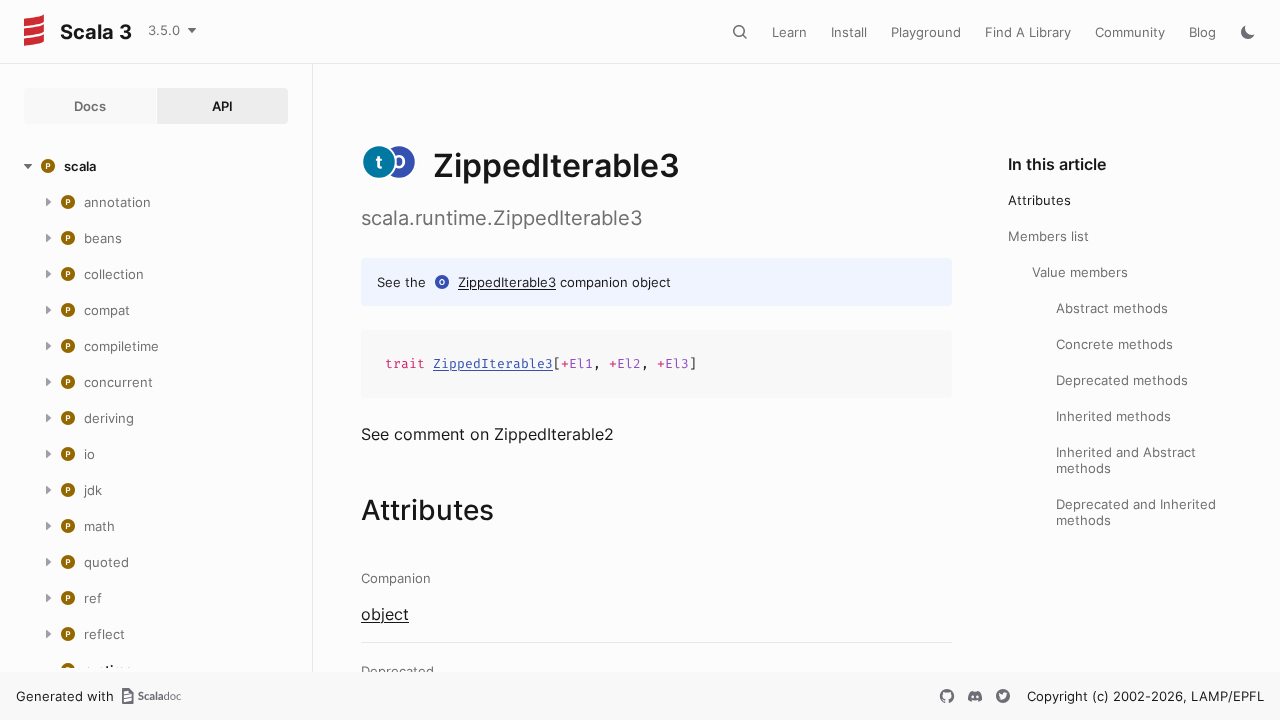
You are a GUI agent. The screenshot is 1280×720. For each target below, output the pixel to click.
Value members (1080, 272)
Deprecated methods (1122, 380)
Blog (1202, 32)
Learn (789, 32)
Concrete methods (1114, 344)
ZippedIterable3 (507, 282)
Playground (926, 32)
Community (1130, 32)
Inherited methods (1113, 416)
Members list (1048, 236)
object (385, 614)
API (222, 106)
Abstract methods (1112, 308)
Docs (90, 106)
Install (849, 32)
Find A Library (1028, 32)
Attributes (1039, 200)
